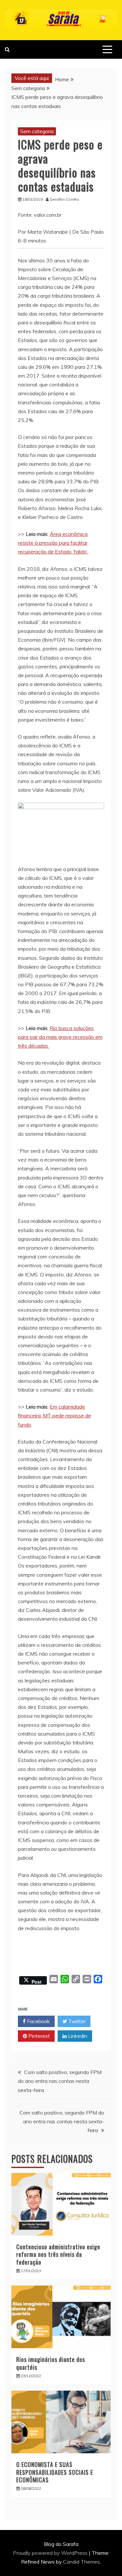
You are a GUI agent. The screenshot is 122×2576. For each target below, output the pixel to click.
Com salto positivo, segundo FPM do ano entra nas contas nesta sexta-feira (60, 2081)
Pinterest (38, 2036)
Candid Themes (81, 2562)
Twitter (76, 2021)
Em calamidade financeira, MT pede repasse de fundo (54, 1415)
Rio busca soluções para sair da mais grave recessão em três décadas (60, 1037)
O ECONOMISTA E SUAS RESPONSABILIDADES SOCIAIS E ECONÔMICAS (55, 2472)
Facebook (38, 2021)
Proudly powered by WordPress (51, 2553)
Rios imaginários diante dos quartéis (51, 2363)
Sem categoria (37, 131)
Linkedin (77, 2036)
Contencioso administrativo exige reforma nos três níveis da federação (58, 2254)
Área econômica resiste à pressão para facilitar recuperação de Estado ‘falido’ (53, 543)
